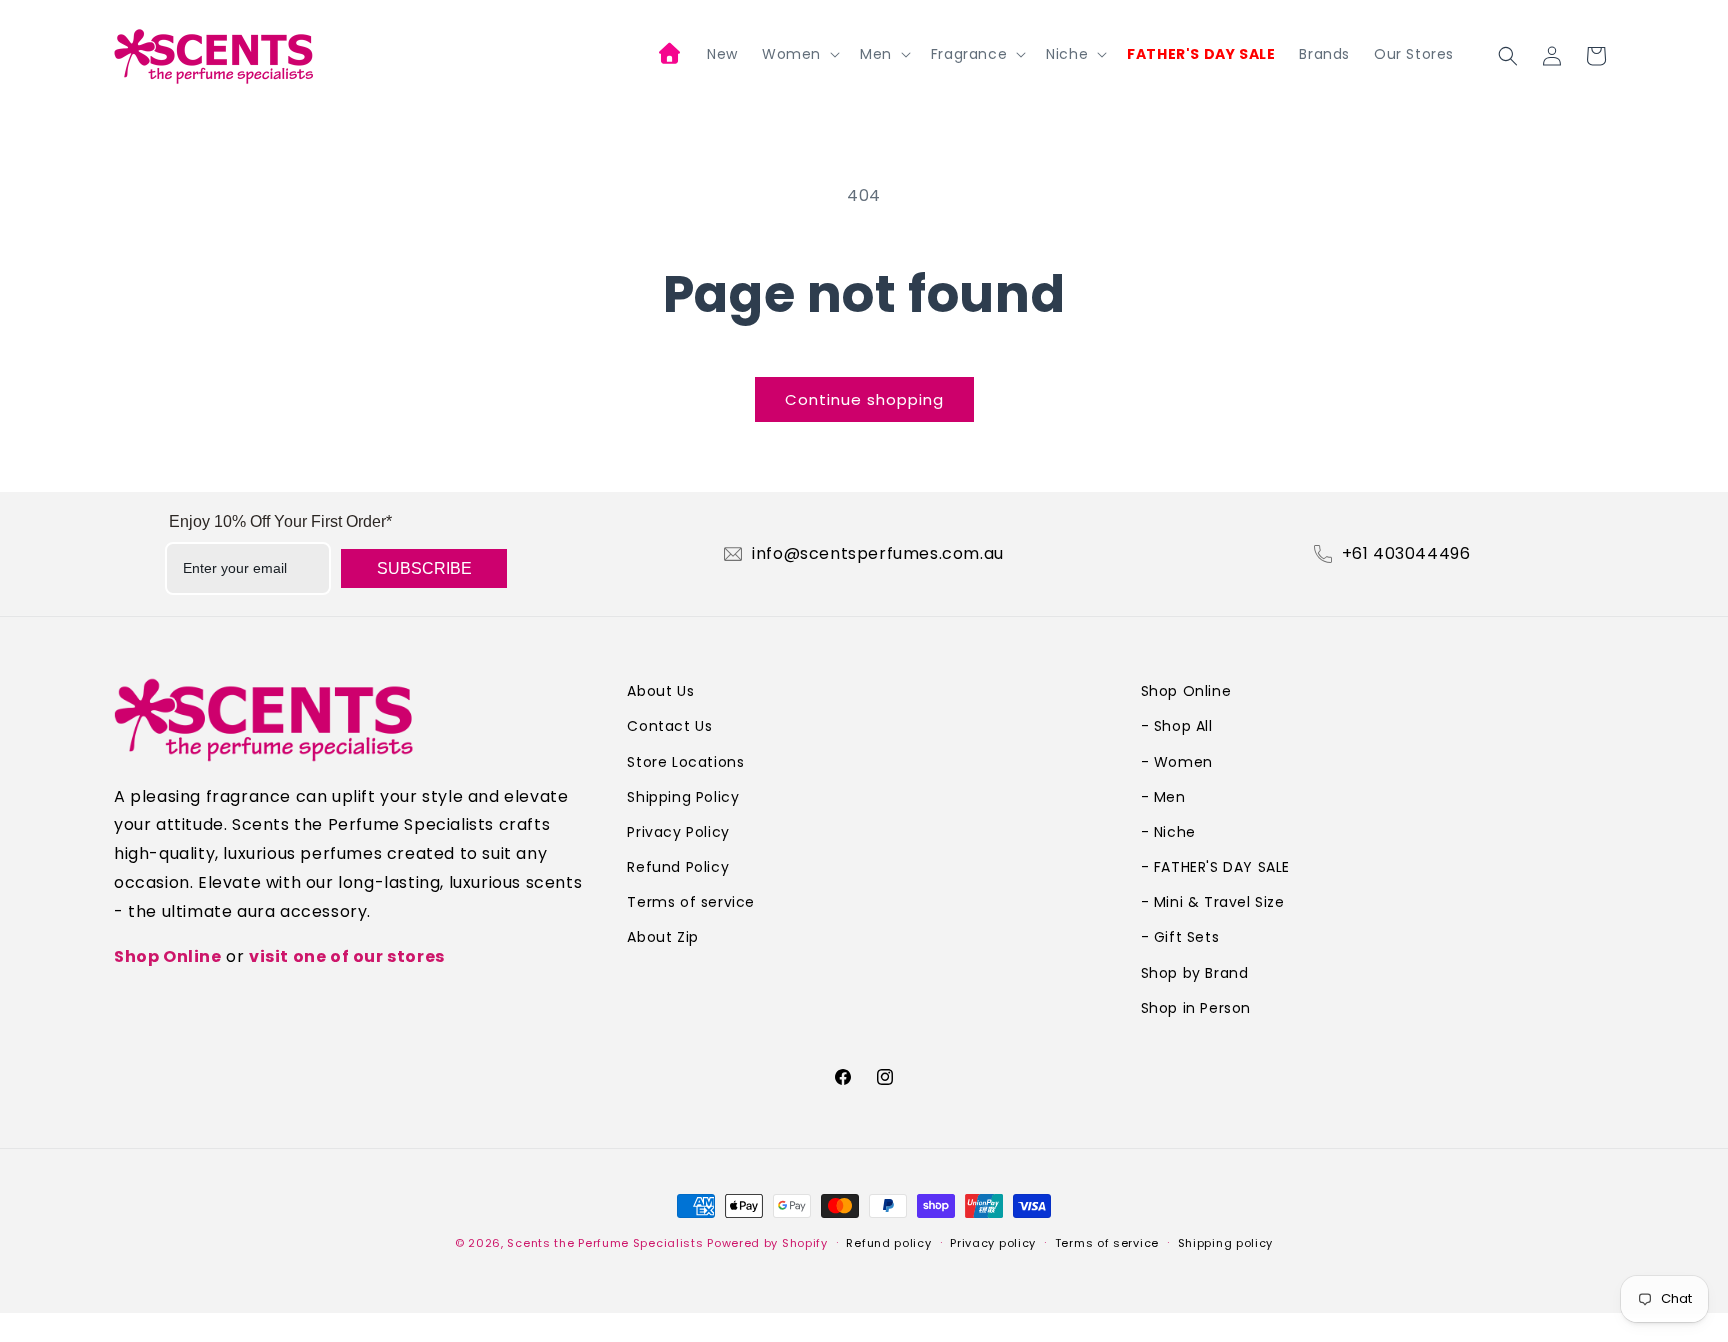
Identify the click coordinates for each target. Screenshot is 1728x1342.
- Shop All (1177, 726)
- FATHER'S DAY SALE (1215, 867)
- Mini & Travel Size (1213, 902)
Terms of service (691, 902)
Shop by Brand (1195, 973)
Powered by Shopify (767, 1243)
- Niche (1168, 832)
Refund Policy (678, 867)
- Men (1163, 797)
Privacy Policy (678, 832)
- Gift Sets (1180, 937)
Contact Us (669, 726)
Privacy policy (993, 1243)
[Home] (671, 56)
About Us (660, 691)
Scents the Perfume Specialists (605, 1243)
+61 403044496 (1406, 554)
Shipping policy (1226, 1243)
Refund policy (888, 1243)
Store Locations (685, 762)
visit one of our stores (347, 956)
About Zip (662, 937)
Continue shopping (864, 399)
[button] (799, 54)
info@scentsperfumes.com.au (878, 554)
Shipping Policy (683, 797)
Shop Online (168, 956)
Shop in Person (1196, 1008)
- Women (1177, 762)
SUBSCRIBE (424, 568)
